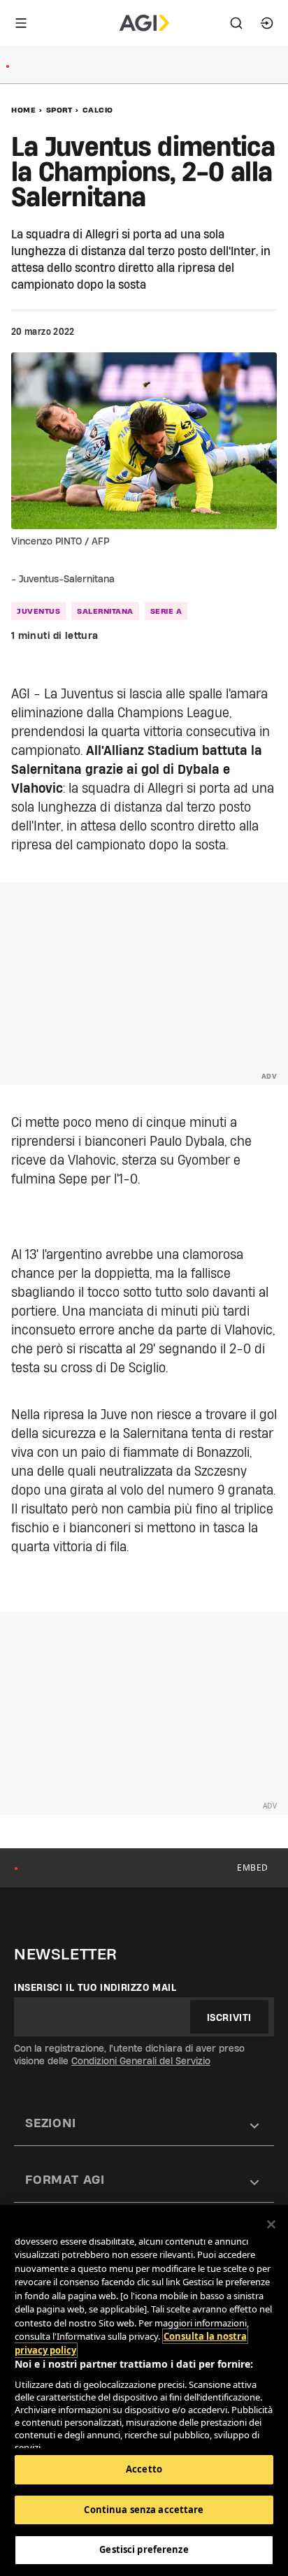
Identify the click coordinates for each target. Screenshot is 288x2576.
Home (23, 110)
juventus (38, 611)
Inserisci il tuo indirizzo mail (95, 1987)
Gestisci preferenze (144, 2549)
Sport (59, 110)
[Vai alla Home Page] (144, 23)
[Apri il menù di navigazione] (21, 23)
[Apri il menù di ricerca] (236, 23)
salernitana (105, 611)
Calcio (98, 110)
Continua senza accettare (144, 2510)
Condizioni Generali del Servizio (141, 2061)
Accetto (144, 2469)
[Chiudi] (271, 2224)
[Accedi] (267, 23)
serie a (166, 611)
